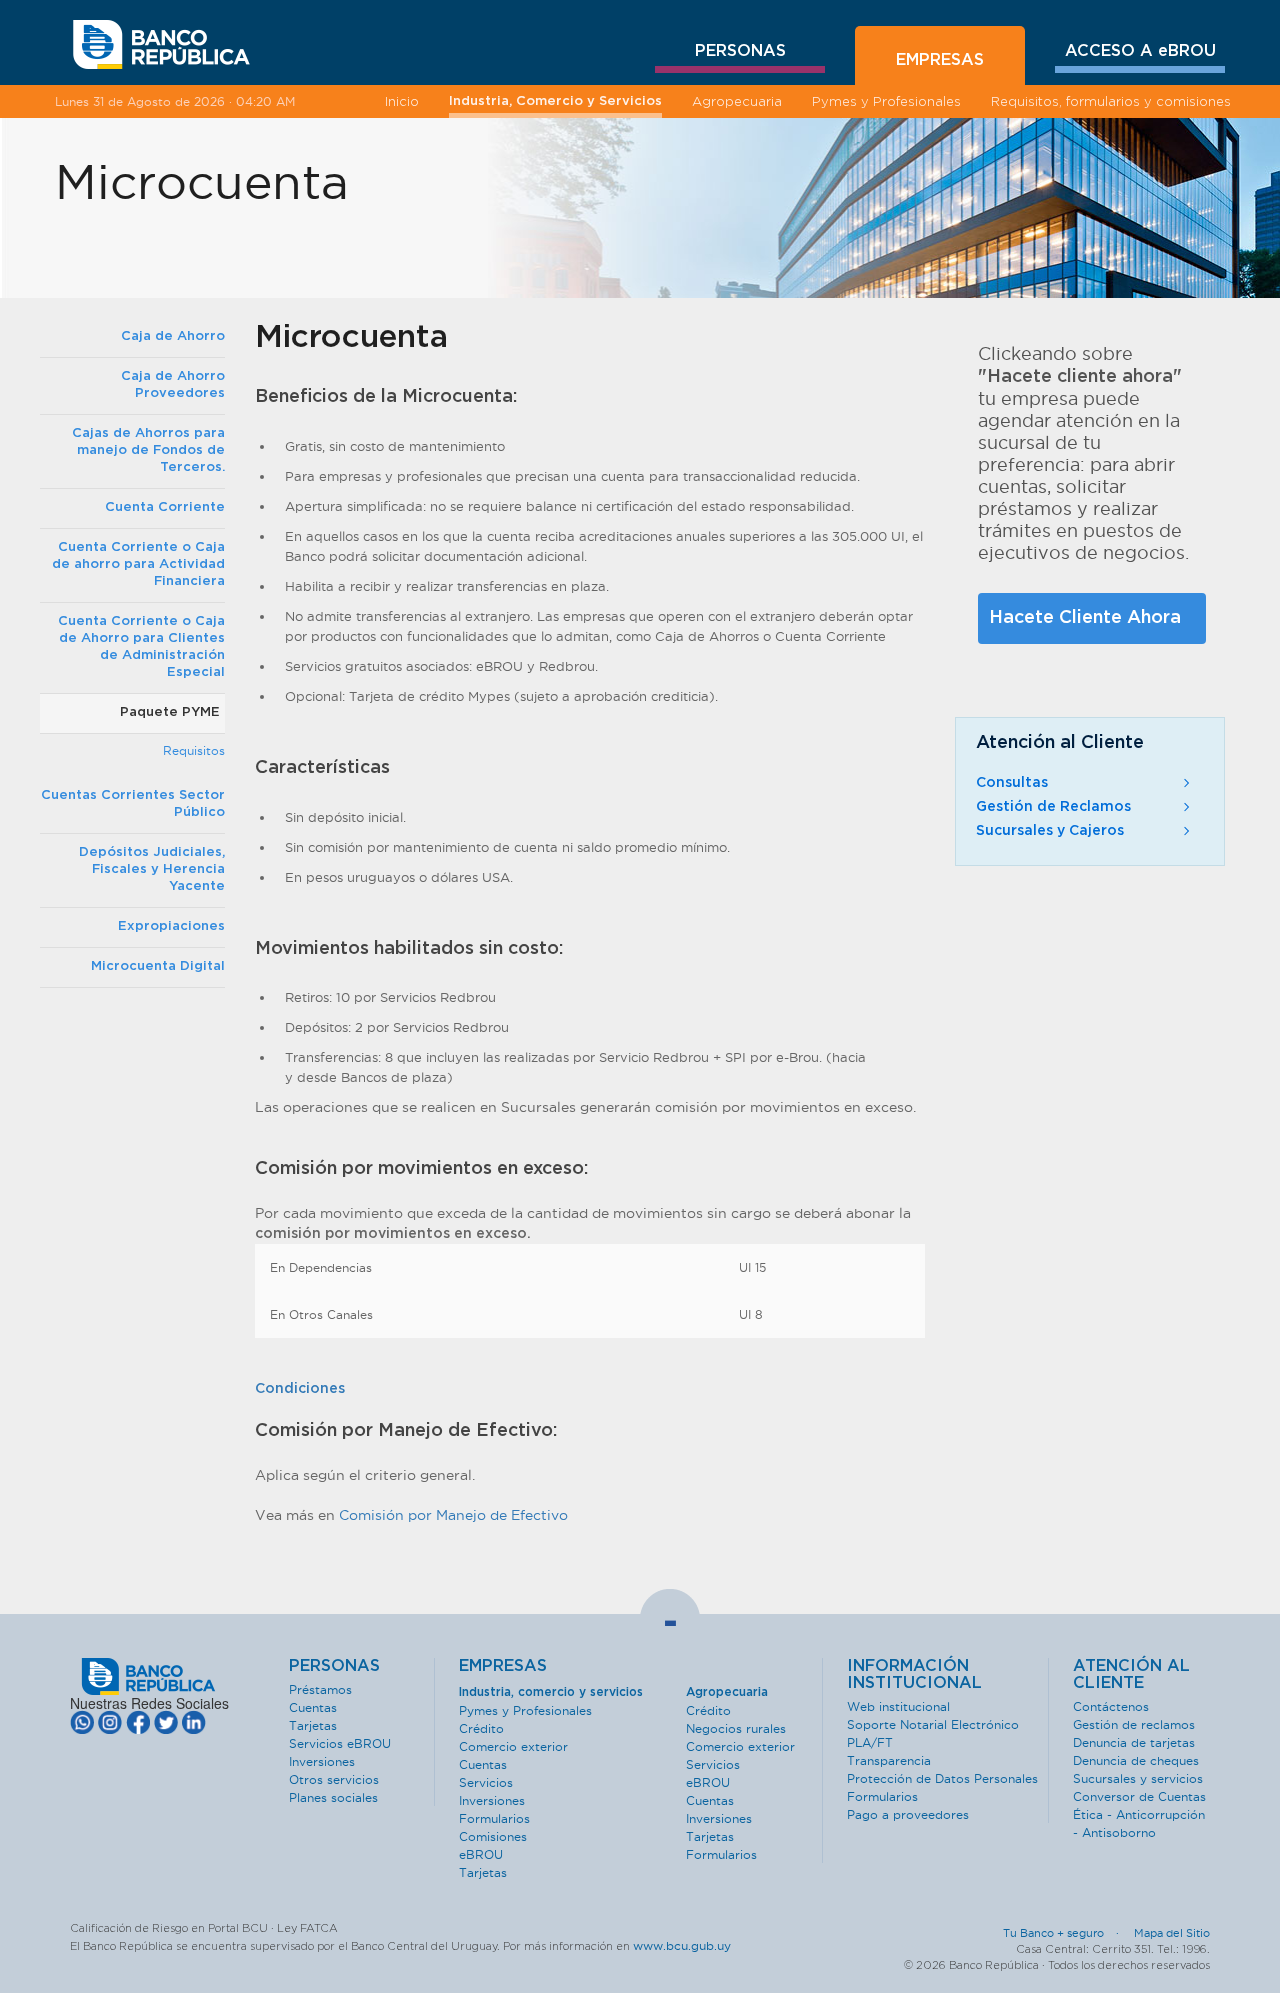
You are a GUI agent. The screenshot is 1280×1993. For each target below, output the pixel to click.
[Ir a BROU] (161, 45)
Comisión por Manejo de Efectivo (453, 1515)
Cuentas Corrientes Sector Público (133, 804)
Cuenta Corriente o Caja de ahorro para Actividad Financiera (138, 564)
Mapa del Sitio (1172, 1933)
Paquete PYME (170, 712)
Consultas (1012, 783)
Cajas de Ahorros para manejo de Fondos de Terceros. (148, 450)
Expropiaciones (171, 926)
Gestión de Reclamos (1053, 807)
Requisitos (194, 750)
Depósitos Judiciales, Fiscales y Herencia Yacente (152, 869)
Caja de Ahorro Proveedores (173, 385)
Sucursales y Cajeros (1050, 831)
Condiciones (300, 1389)
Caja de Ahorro (173, 336)
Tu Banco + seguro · (1067, 1933)
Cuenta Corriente (165, 507)
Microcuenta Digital (158, 966)
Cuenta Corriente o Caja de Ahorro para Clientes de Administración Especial (141, 647)
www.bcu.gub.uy (682, 1945)
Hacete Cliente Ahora (1085, 618)
